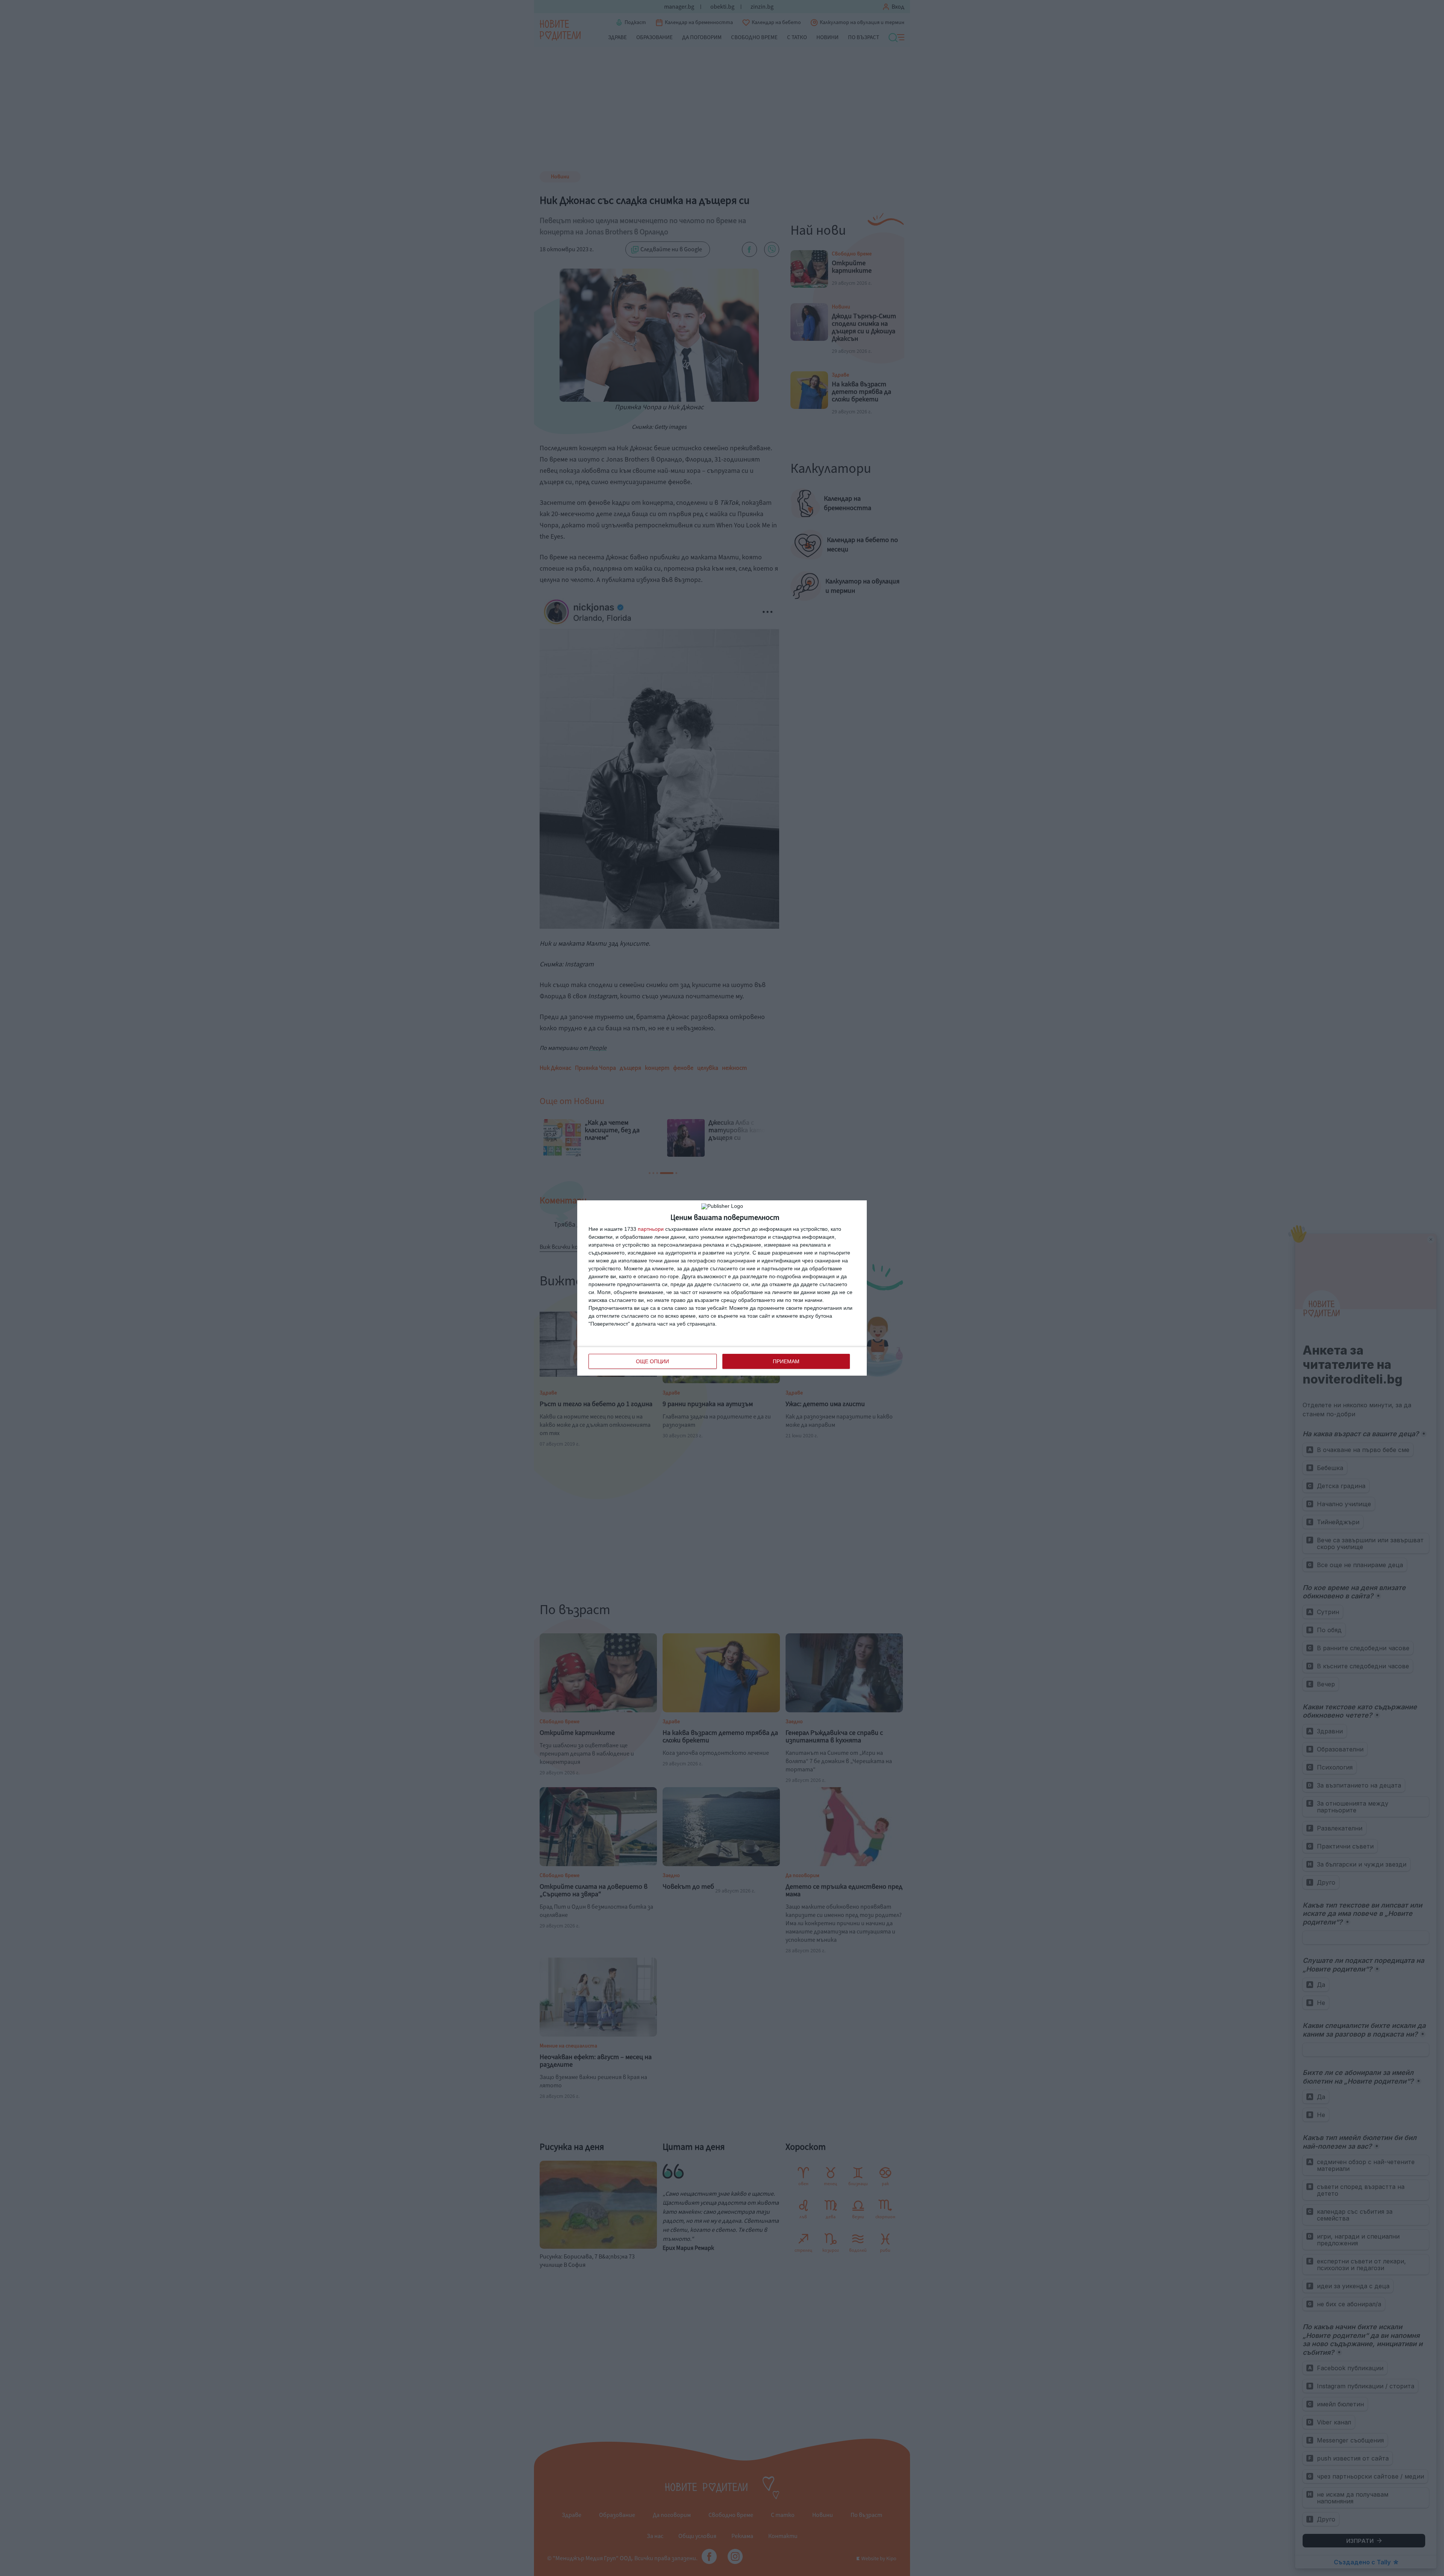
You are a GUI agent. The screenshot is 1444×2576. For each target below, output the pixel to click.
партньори (651, 1229)
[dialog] (722, 1288)
